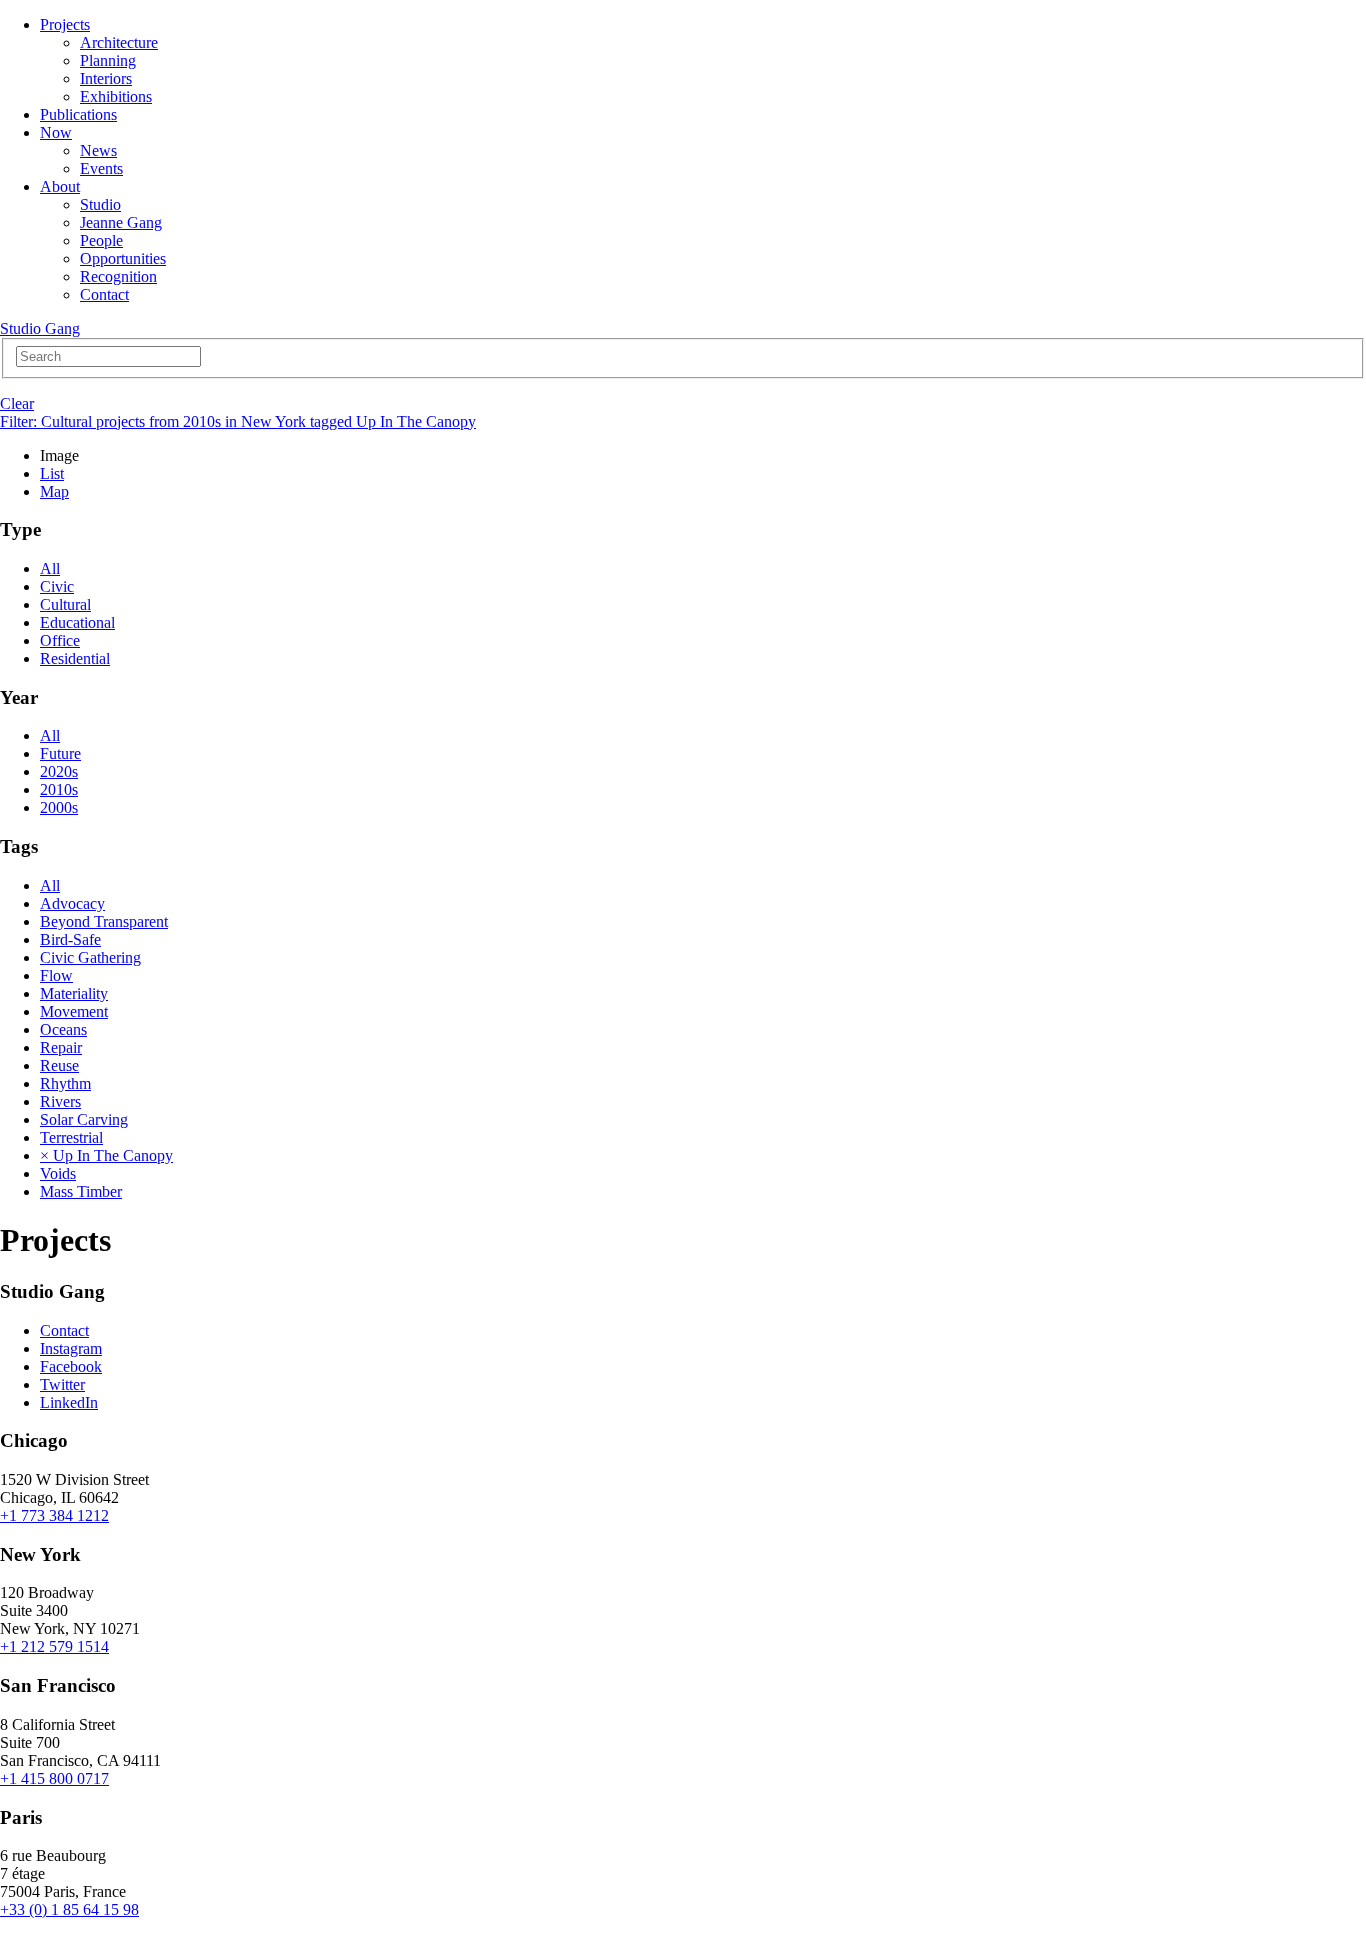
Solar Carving (84, 1119)
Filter (238, 421)
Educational (77, 622)
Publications (78, 114)
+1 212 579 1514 (54, 1646)
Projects (65, 24)
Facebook (71, 1366)
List (52, 473)
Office (60, 640)
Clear (17, 403)
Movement (74, 1011)
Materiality (74, 993)
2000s (59, 807)
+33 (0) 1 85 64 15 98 (69, 1909)
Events (101, 168)
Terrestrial (71, 1137)
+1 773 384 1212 (54, 1515)
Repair (61, 1047)
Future (60, 753)
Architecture (119, 42)
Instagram (71, 1348)
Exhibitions (116, 96)
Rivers (60, 1101)
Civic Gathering (90, 957)
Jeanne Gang (121, 222)
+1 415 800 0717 (54, 1778)
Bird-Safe (70, 939)
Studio (100, 204)
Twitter (62, 1384)
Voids (58, 1173)
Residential (75, 658)
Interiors (106, 78)
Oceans (63, 1029)
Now (56, 132)
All (50, 568)
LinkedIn (69, 1402)
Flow (56, 975)
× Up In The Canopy (106, 1155)
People (101, 240)
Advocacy (72, 903)
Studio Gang (40, 328)
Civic (57, 586)
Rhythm (65, 1083)
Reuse (59, 1065)
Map (54, 491)
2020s (59, 771)
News (98, 150)
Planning (108, 60)
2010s (59, 789)
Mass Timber (81, 1191)
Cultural (65, 604)
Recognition (118, 276)
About (60, 186)
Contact (104, 294)
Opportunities (123, 258)
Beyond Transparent (104, 921)
